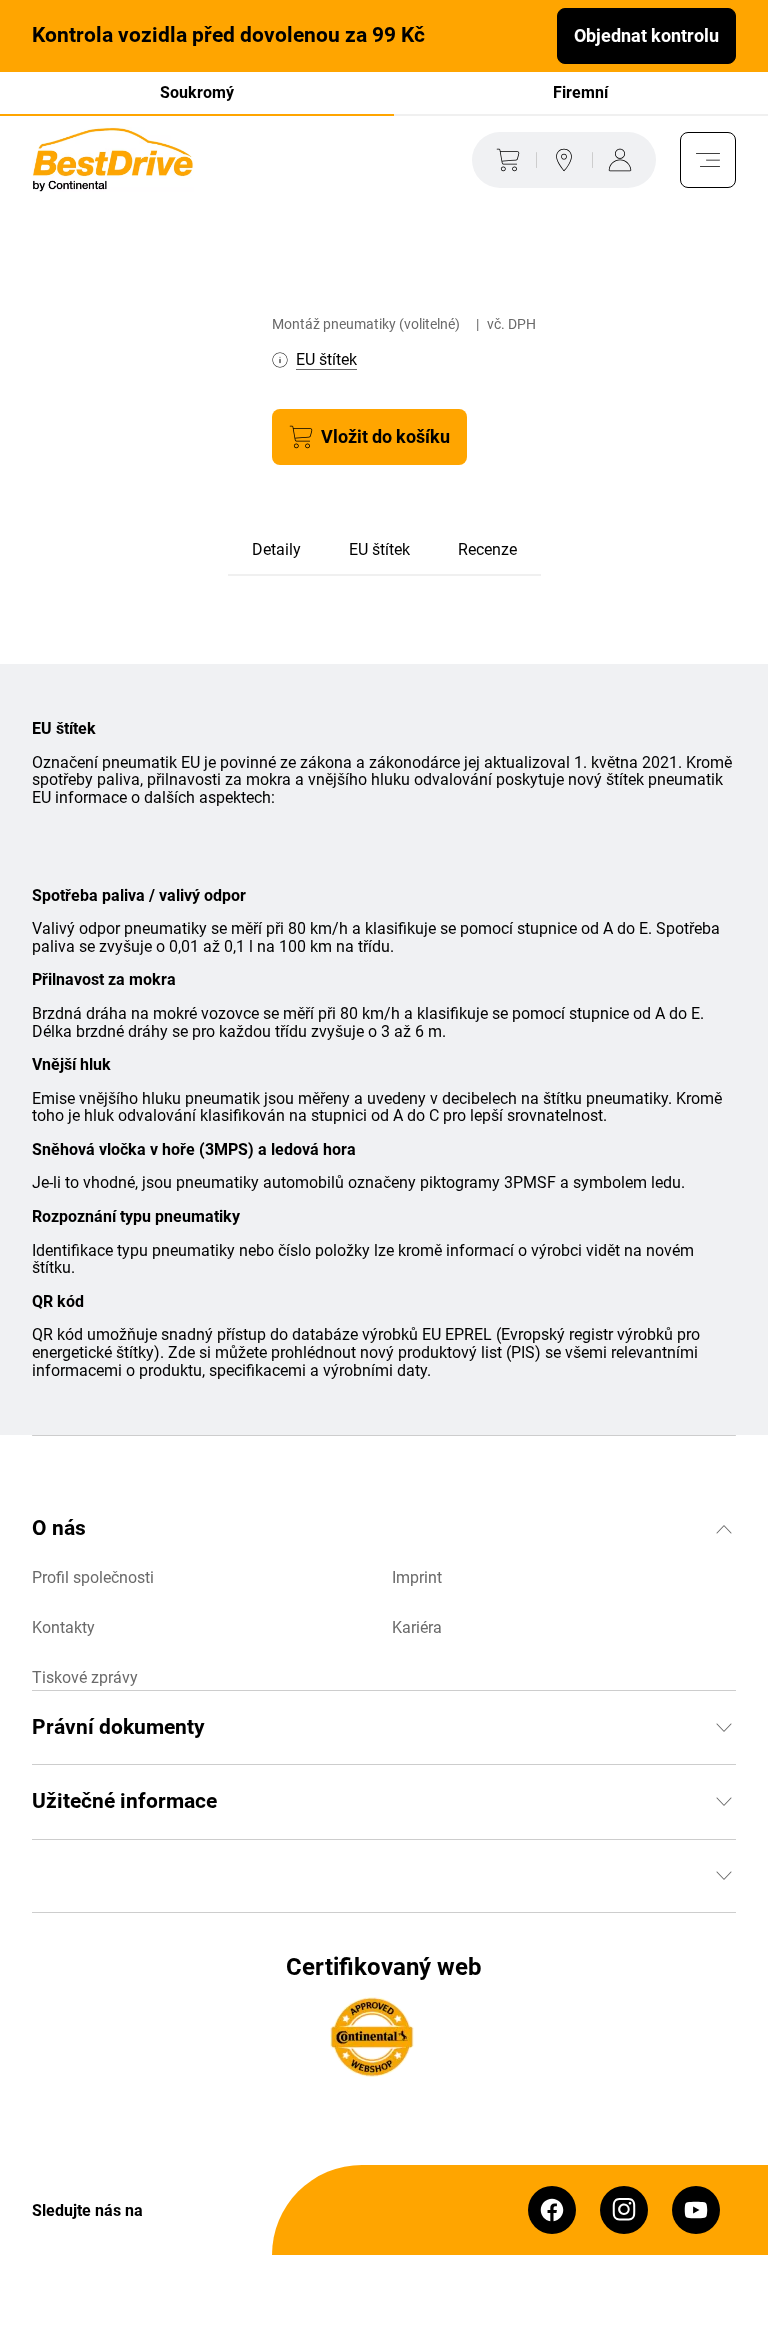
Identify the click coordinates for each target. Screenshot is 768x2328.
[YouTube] (696, 2210)
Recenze (487, 549)
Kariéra (417, 1627)
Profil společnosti (93, 1577)
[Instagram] (624, 2210)
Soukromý (197, 92)
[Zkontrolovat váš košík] (504, 160)
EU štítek (379, 549)
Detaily (276, 549)
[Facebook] (552, 2210)
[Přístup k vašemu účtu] (624, 160)
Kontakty (63, 1627)
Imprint (417, 1577)
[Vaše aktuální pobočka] (564, 160)
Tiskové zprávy (85, 1677)
